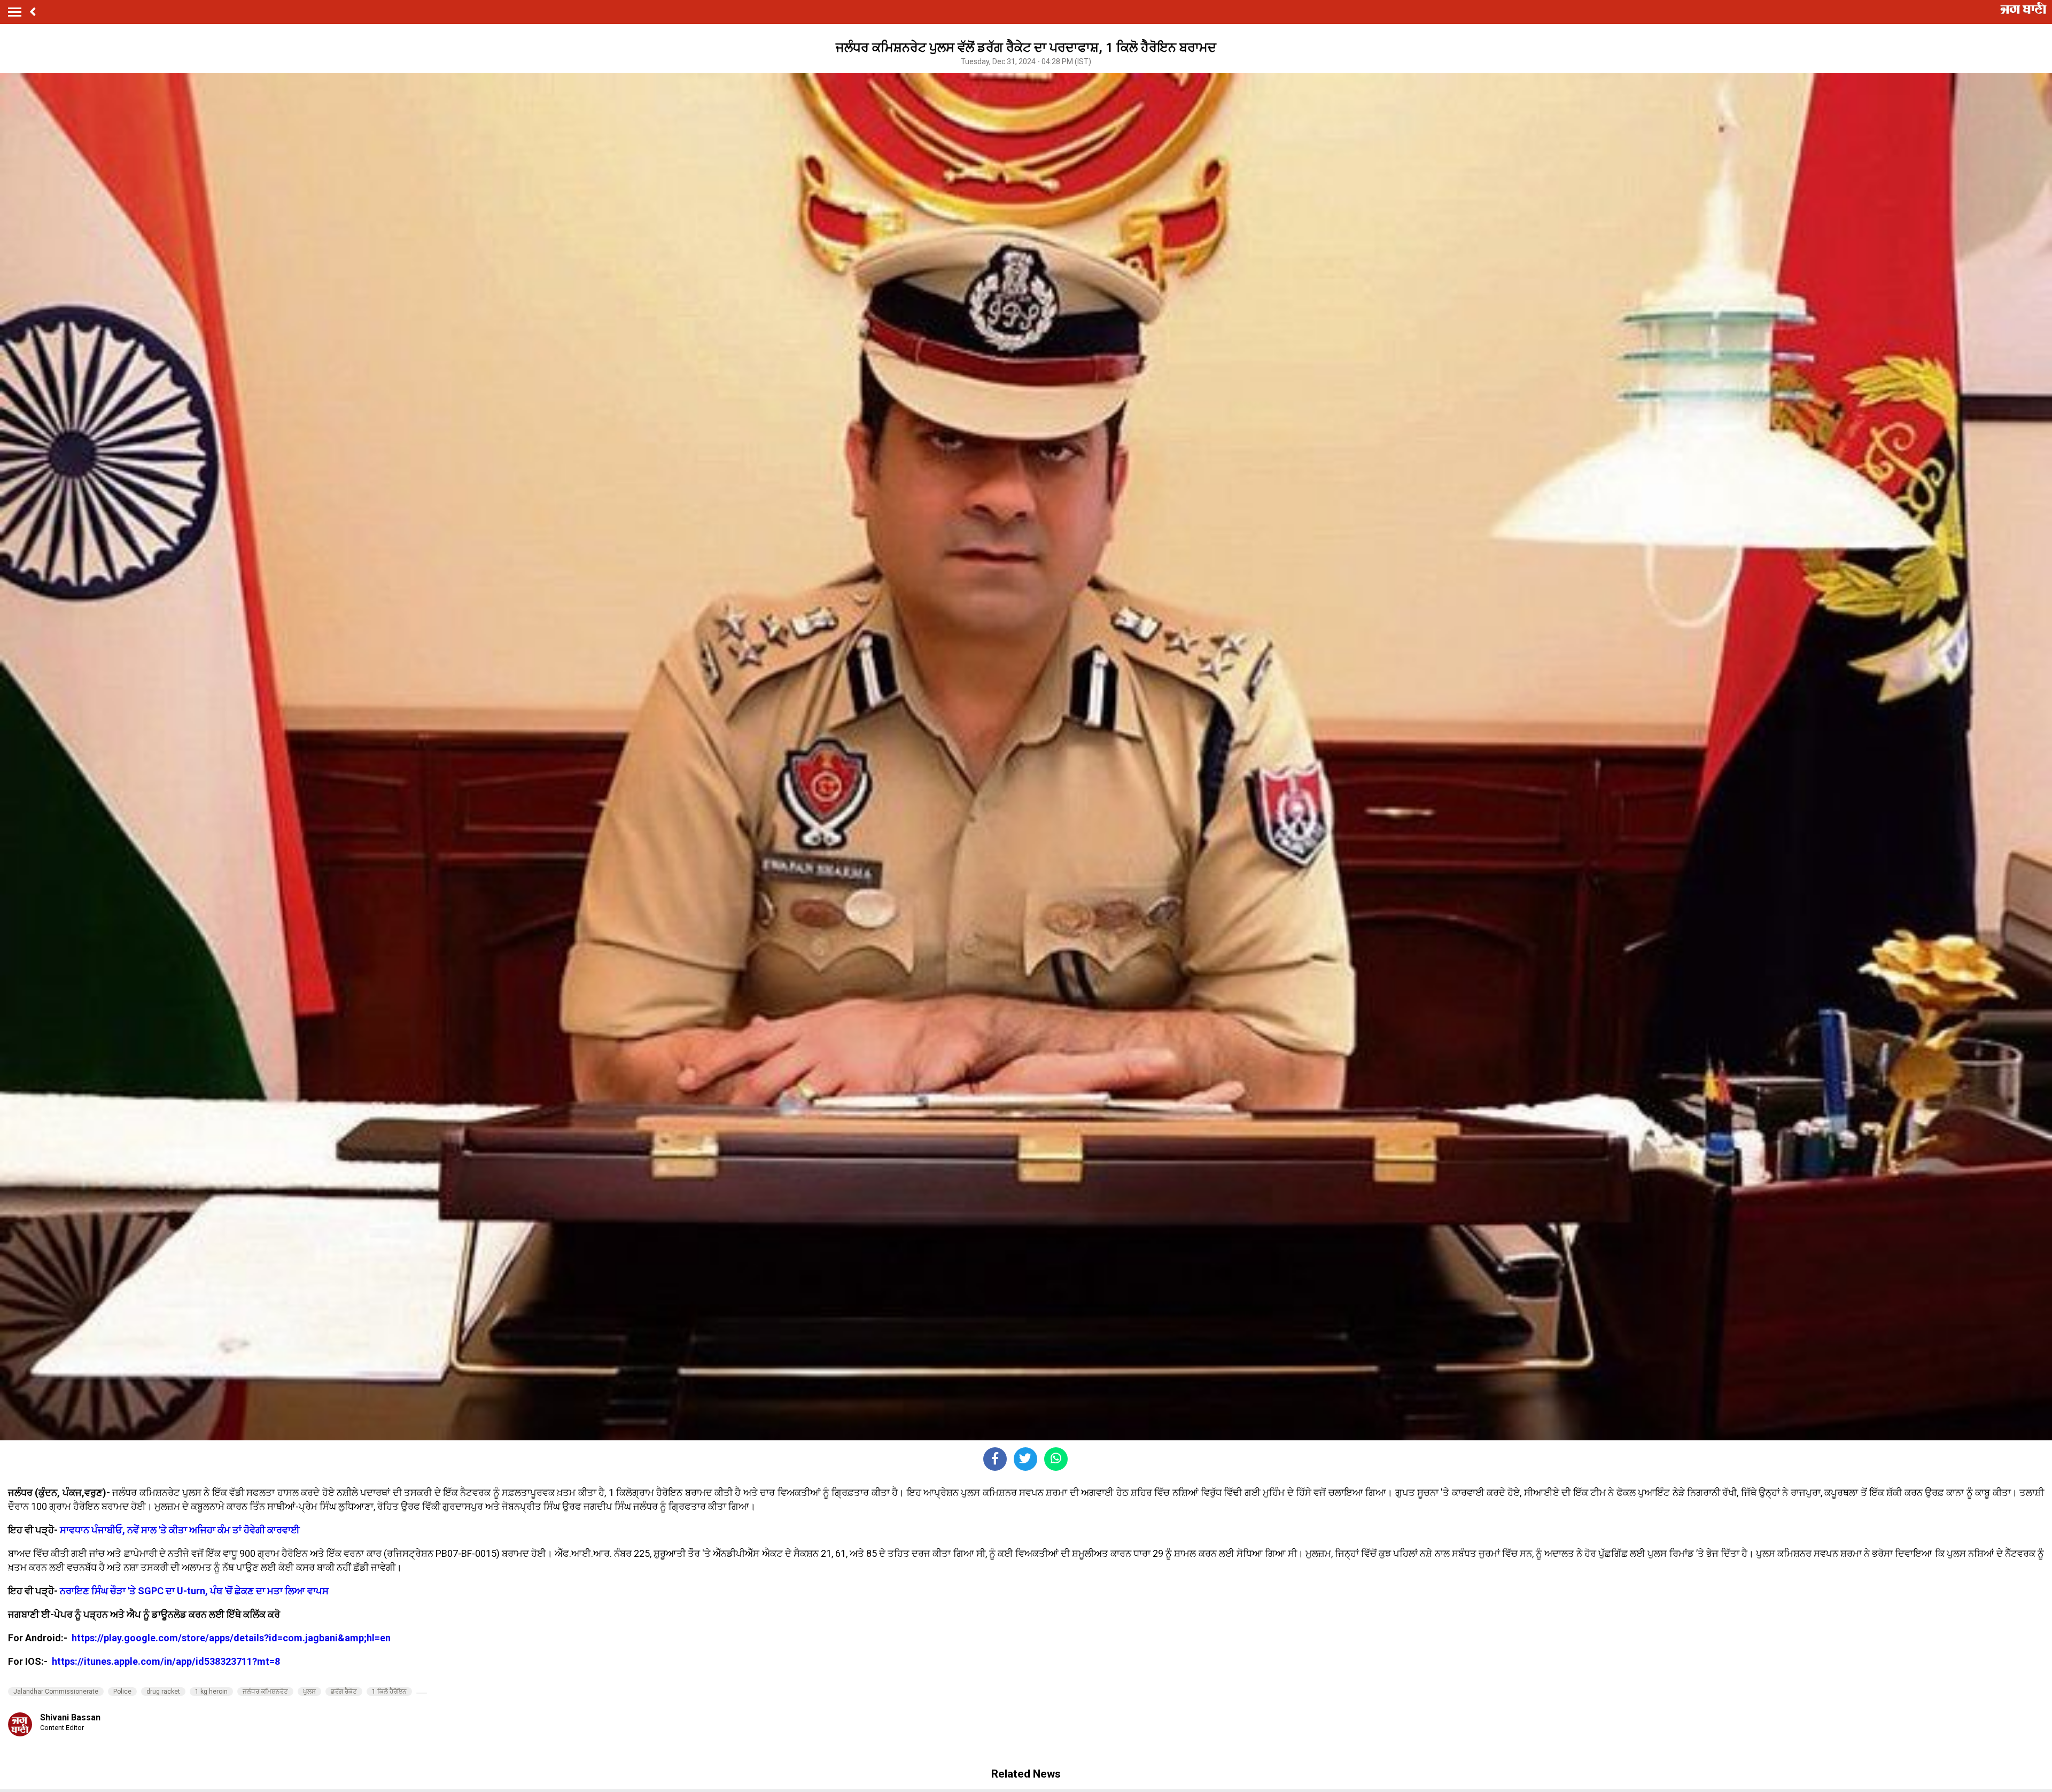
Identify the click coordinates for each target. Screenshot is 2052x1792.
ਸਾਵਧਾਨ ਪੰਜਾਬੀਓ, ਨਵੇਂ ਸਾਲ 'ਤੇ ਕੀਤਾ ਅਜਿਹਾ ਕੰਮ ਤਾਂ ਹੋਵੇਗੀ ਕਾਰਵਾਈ (180, 1530)
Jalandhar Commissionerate (56, 1692)
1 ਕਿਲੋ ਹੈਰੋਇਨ (389, 1692)
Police (122, 1692)
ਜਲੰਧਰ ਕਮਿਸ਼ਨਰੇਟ (265, 1692)
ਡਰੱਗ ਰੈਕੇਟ (344, 1692)
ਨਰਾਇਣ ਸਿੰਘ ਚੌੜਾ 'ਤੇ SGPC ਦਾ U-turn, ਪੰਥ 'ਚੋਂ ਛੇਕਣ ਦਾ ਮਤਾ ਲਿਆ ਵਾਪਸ (194, 1591)
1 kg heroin (211, 1692)
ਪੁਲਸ (309, 1692)
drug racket (163, 1692)
